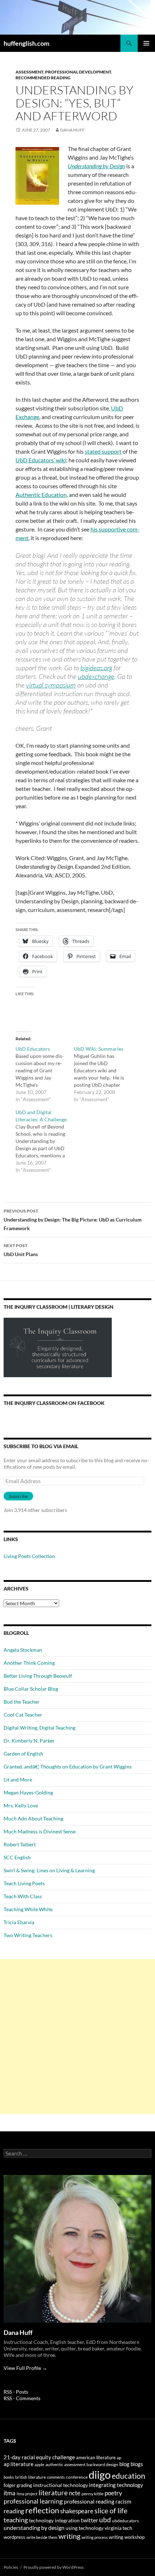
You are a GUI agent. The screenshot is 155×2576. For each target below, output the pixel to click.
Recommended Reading (43, 78)
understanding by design (34, 2528)
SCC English (17, 1857)
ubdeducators (125, 2521)
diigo (100, 2475)
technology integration (54, 2521)
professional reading (89, 2501)
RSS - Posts (16, 2392)
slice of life (111, 2511)
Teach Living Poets (24, 1883)
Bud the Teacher (22, 1702)
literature (53, 2493)
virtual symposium (51, 685)
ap (119, 2458)
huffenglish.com (26, 43)
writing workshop (127, 2537)
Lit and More (18, 1779)
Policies (11, 2567)
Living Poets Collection (29, 1556)
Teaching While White (28, 1909)
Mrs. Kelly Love (21, 1805)
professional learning (33, 2501)
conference (77, 2477)
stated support (103, 451)
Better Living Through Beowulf (38, 1676)
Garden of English (23, 1754)
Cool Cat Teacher (23, 1715)
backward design (102, 2464)
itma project (27, 2494)
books (9, 2477)
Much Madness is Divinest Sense (40, 1831)
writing (69, 2536)
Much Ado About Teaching (33, 1818)
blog (124, 2464)
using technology (85, 2528)
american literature (96, 2457)
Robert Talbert (20, 1844)
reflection (42, 2510)
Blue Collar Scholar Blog (31, 1689)
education (129, 2476)
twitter (89, 2520)
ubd (105, 2520)
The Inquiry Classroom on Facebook (54, 1403)
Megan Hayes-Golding (28, 1792)
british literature (30, 2477)
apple (39, 2464)
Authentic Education (41, 495)
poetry (113, 2493)
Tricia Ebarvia (19, 1922)
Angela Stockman (23, 1650)
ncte (75, 2493)
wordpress (14, 2537)
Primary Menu (146, 43)
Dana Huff (72, 130)
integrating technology (116, 2485)
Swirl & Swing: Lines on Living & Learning (49, 1870)
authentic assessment (65, 2464)
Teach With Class (23, 1896)
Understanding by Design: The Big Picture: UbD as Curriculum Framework (73, 1220)
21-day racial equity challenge (39, 2457)
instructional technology (61, 2485)
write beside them (42, 2537)
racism (123, 2501)
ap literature (19, 2464)
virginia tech (118, 2528)
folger (10, 2485)
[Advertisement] (77, 2037)
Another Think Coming (29, 1663)
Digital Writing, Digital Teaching (39, 1728)
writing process (95, 2537)
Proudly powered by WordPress (54, 2567)
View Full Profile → (25, 2368)
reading (14, 2511)
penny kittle (92, 2494)
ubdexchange (96, 676)
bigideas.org (96, 668)
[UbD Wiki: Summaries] (103, 1074)
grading (24, 2485)
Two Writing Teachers (28, 1935)
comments (56, 2477)
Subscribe (18, 1496)
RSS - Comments (22, 2398)
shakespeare (77, 2511)
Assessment (29, 72)
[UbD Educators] (45, 1074)
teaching (16, 2520)
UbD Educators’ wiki (41, 460)
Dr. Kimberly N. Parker (29, 1741)
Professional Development (78, 72)
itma (10, 2493)
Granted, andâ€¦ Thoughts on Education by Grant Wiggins (68, 1767)
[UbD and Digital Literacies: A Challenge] (45, 1141)
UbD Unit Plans (21, 1250)
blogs (137, 2464)
